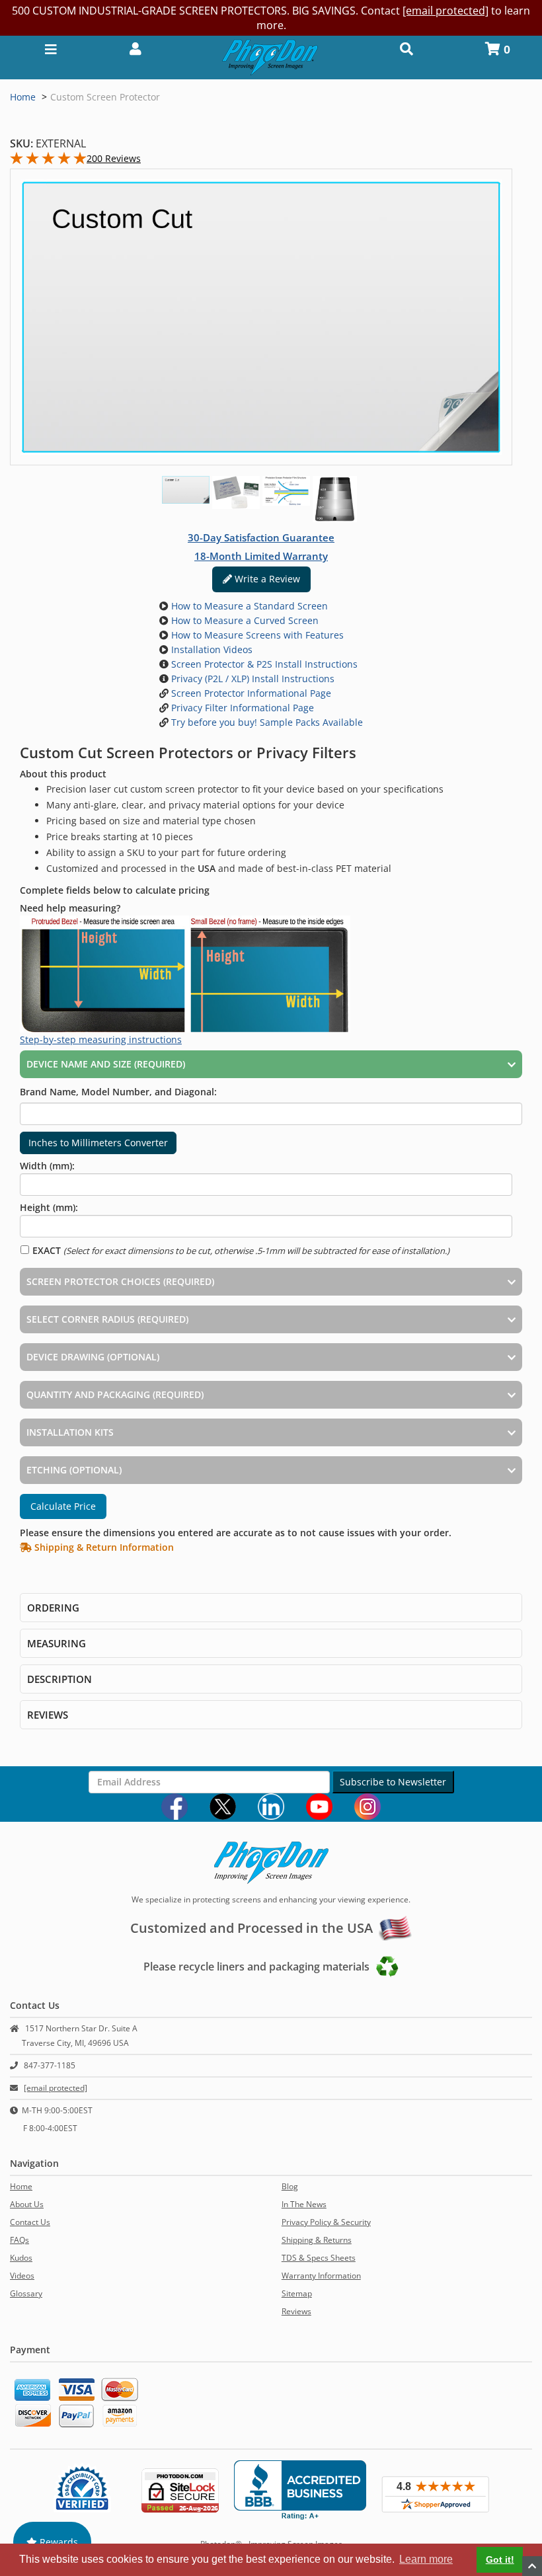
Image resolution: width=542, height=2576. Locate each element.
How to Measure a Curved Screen (244, 620)
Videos (22, 2276)
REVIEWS (48, 1715)
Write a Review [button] (266, 579)
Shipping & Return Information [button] (103, 1547)
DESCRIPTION (59, 1679)
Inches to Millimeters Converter (98, 1143)
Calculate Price (63, 1506)
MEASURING (57, 1643)
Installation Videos (211, 649)
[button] (135, 48)
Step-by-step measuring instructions (101, 1039)
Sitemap (297, 2293)
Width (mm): (47, 1166)
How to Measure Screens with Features (256, 635)
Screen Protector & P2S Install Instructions (263, 664)
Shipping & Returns (317, 2240)
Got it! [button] (500, 2559)
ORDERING (53, 1608)
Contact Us (30, 2222)
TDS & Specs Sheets (319, 2258)
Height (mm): (49, 1207)
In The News (304, 2204)
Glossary (26, 2293)
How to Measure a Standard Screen (248, 606)
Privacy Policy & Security (326, 2222)
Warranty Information (321, 2276)
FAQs (19, 2240)
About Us (27, 2204)
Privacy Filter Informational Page (241, 708)
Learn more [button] (426, 2559)
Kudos (21, 2258)
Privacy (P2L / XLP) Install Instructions (252, 679)
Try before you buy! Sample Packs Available (266, 722)
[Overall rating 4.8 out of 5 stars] (48, 161)
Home (23, 97)
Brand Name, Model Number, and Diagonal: (118, 1092)
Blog (290, 2186)
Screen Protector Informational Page (250, 693)
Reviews (296, 2311)
